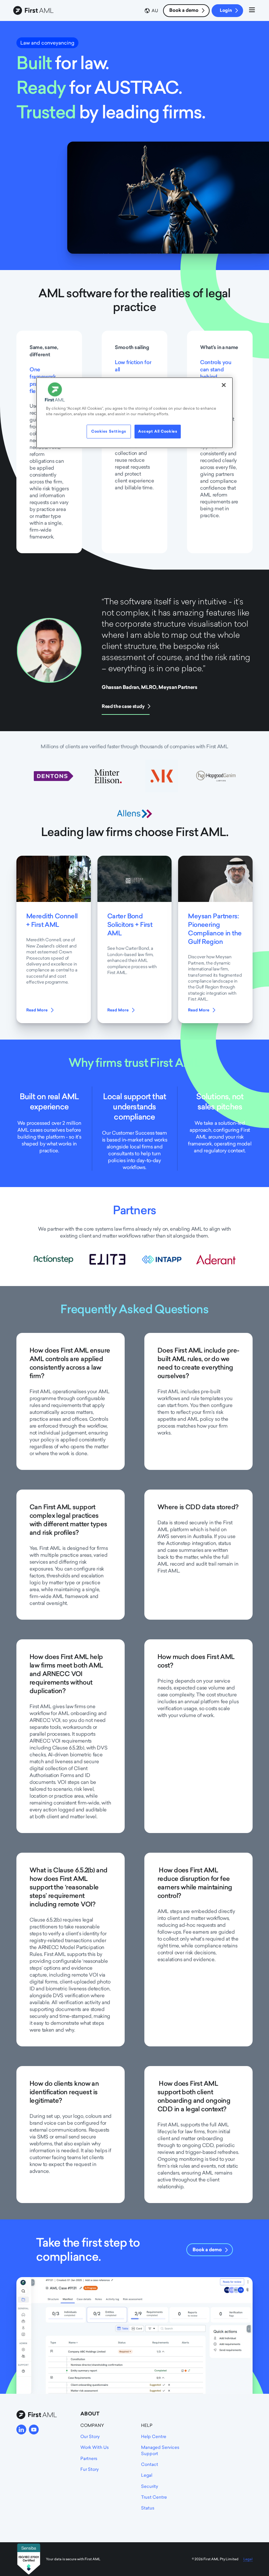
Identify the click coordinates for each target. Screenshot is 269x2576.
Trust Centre (154, 2497)
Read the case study (123, 706)
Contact (150, 2464)
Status (148, 2508)
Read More (37, 1010)
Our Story (90, 2436)
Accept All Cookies (158, 431)
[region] (134, 413)
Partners (89, 2458)
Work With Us (95, 2447)
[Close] (224, 385)
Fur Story (90, 2469)
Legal (147, 2475)
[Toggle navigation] (252, 11)
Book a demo (184, 10)
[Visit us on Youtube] (34, 2430)
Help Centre (154, 2436)
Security (150, 2486)
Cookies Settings (109, 431)
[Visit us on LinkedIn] (21, 2430)
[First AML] (34, 11)
